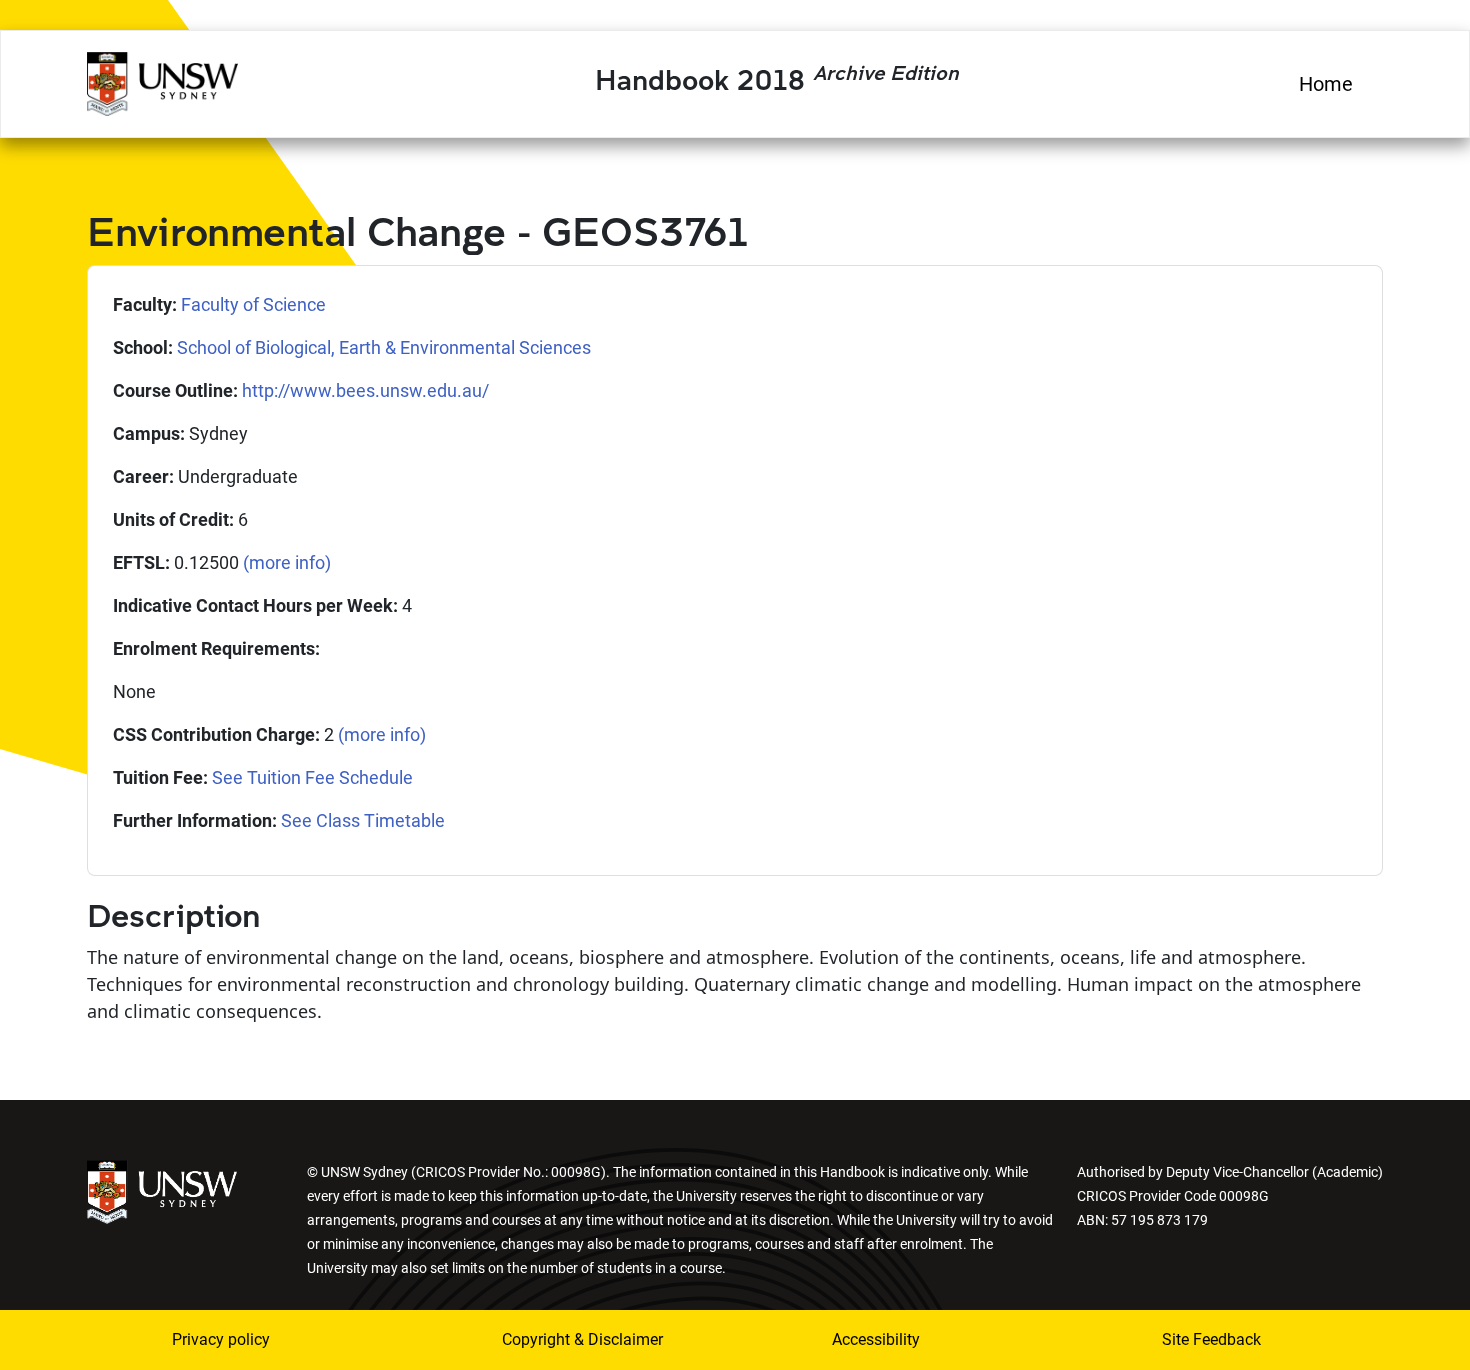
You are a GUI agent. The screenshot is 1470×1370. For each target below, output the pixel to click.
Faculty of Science (253, 304)
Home (1326, 84)
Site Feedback (1211, 1339)
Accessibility (876, 1339)
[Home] (162, 81)
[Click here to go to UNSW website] (162, 1190)
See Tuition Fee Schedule (312, 777)
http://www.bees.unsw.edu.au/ (365, 390)
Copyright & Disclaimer (582, 1339)
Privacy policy (221, 1339)
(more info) (287, 562)
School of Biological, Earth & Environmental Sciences (384, 347)
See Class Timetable (363, 820)
